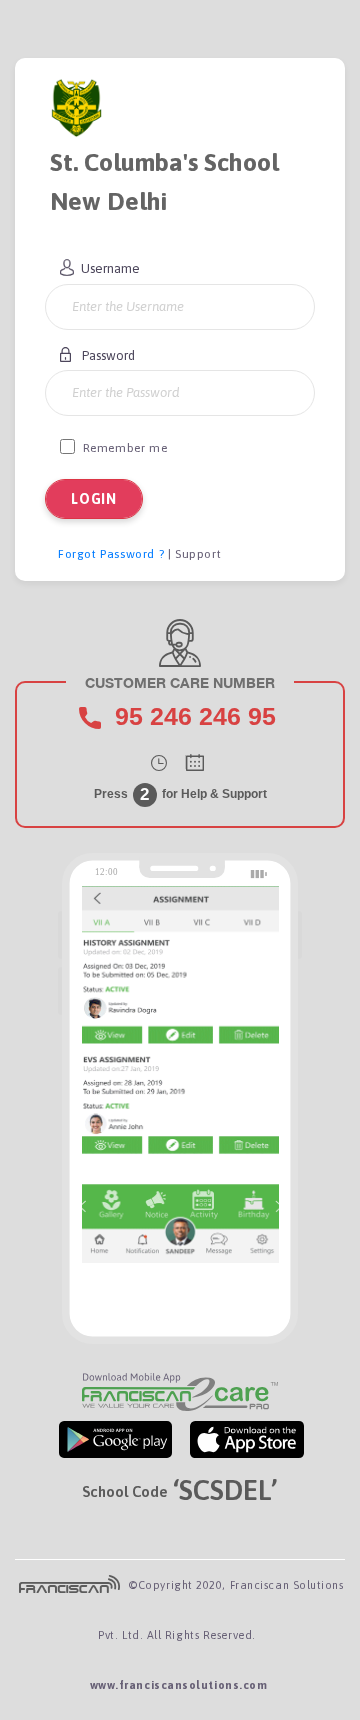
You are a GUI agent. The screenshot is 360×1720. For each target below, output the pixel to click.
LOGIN (94, 499)
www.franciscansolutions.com (179, 1685)
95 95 (195, 716)
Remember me (125, 448)
